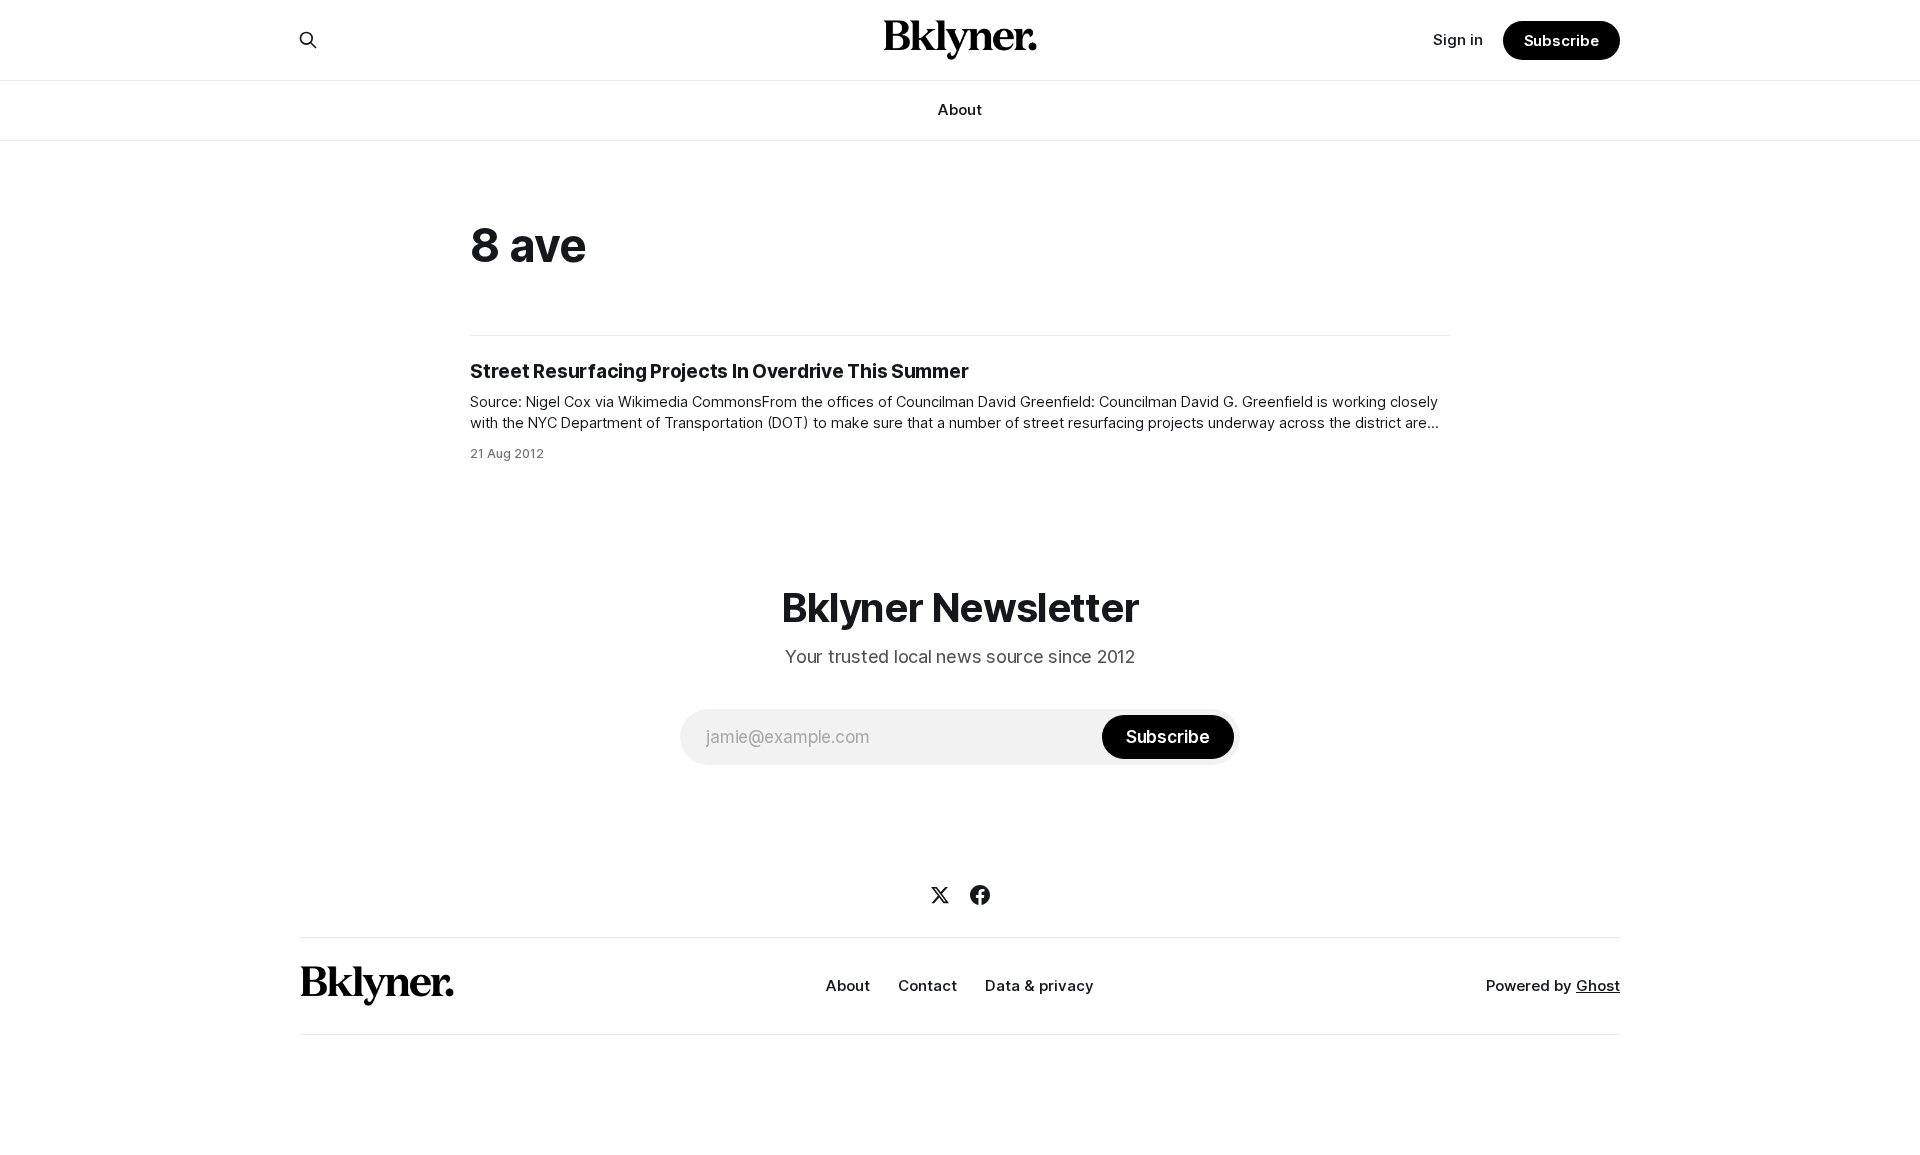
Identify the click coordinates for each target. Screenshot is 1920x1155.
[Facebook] (980, 895)
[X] (940, 895)
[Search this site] (308, 40)
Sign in (1458, 39)
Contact (927, 985)
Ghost (1598, 985)
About (960, 109)
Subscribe (1561, 40)
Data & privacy (1039, 985)
